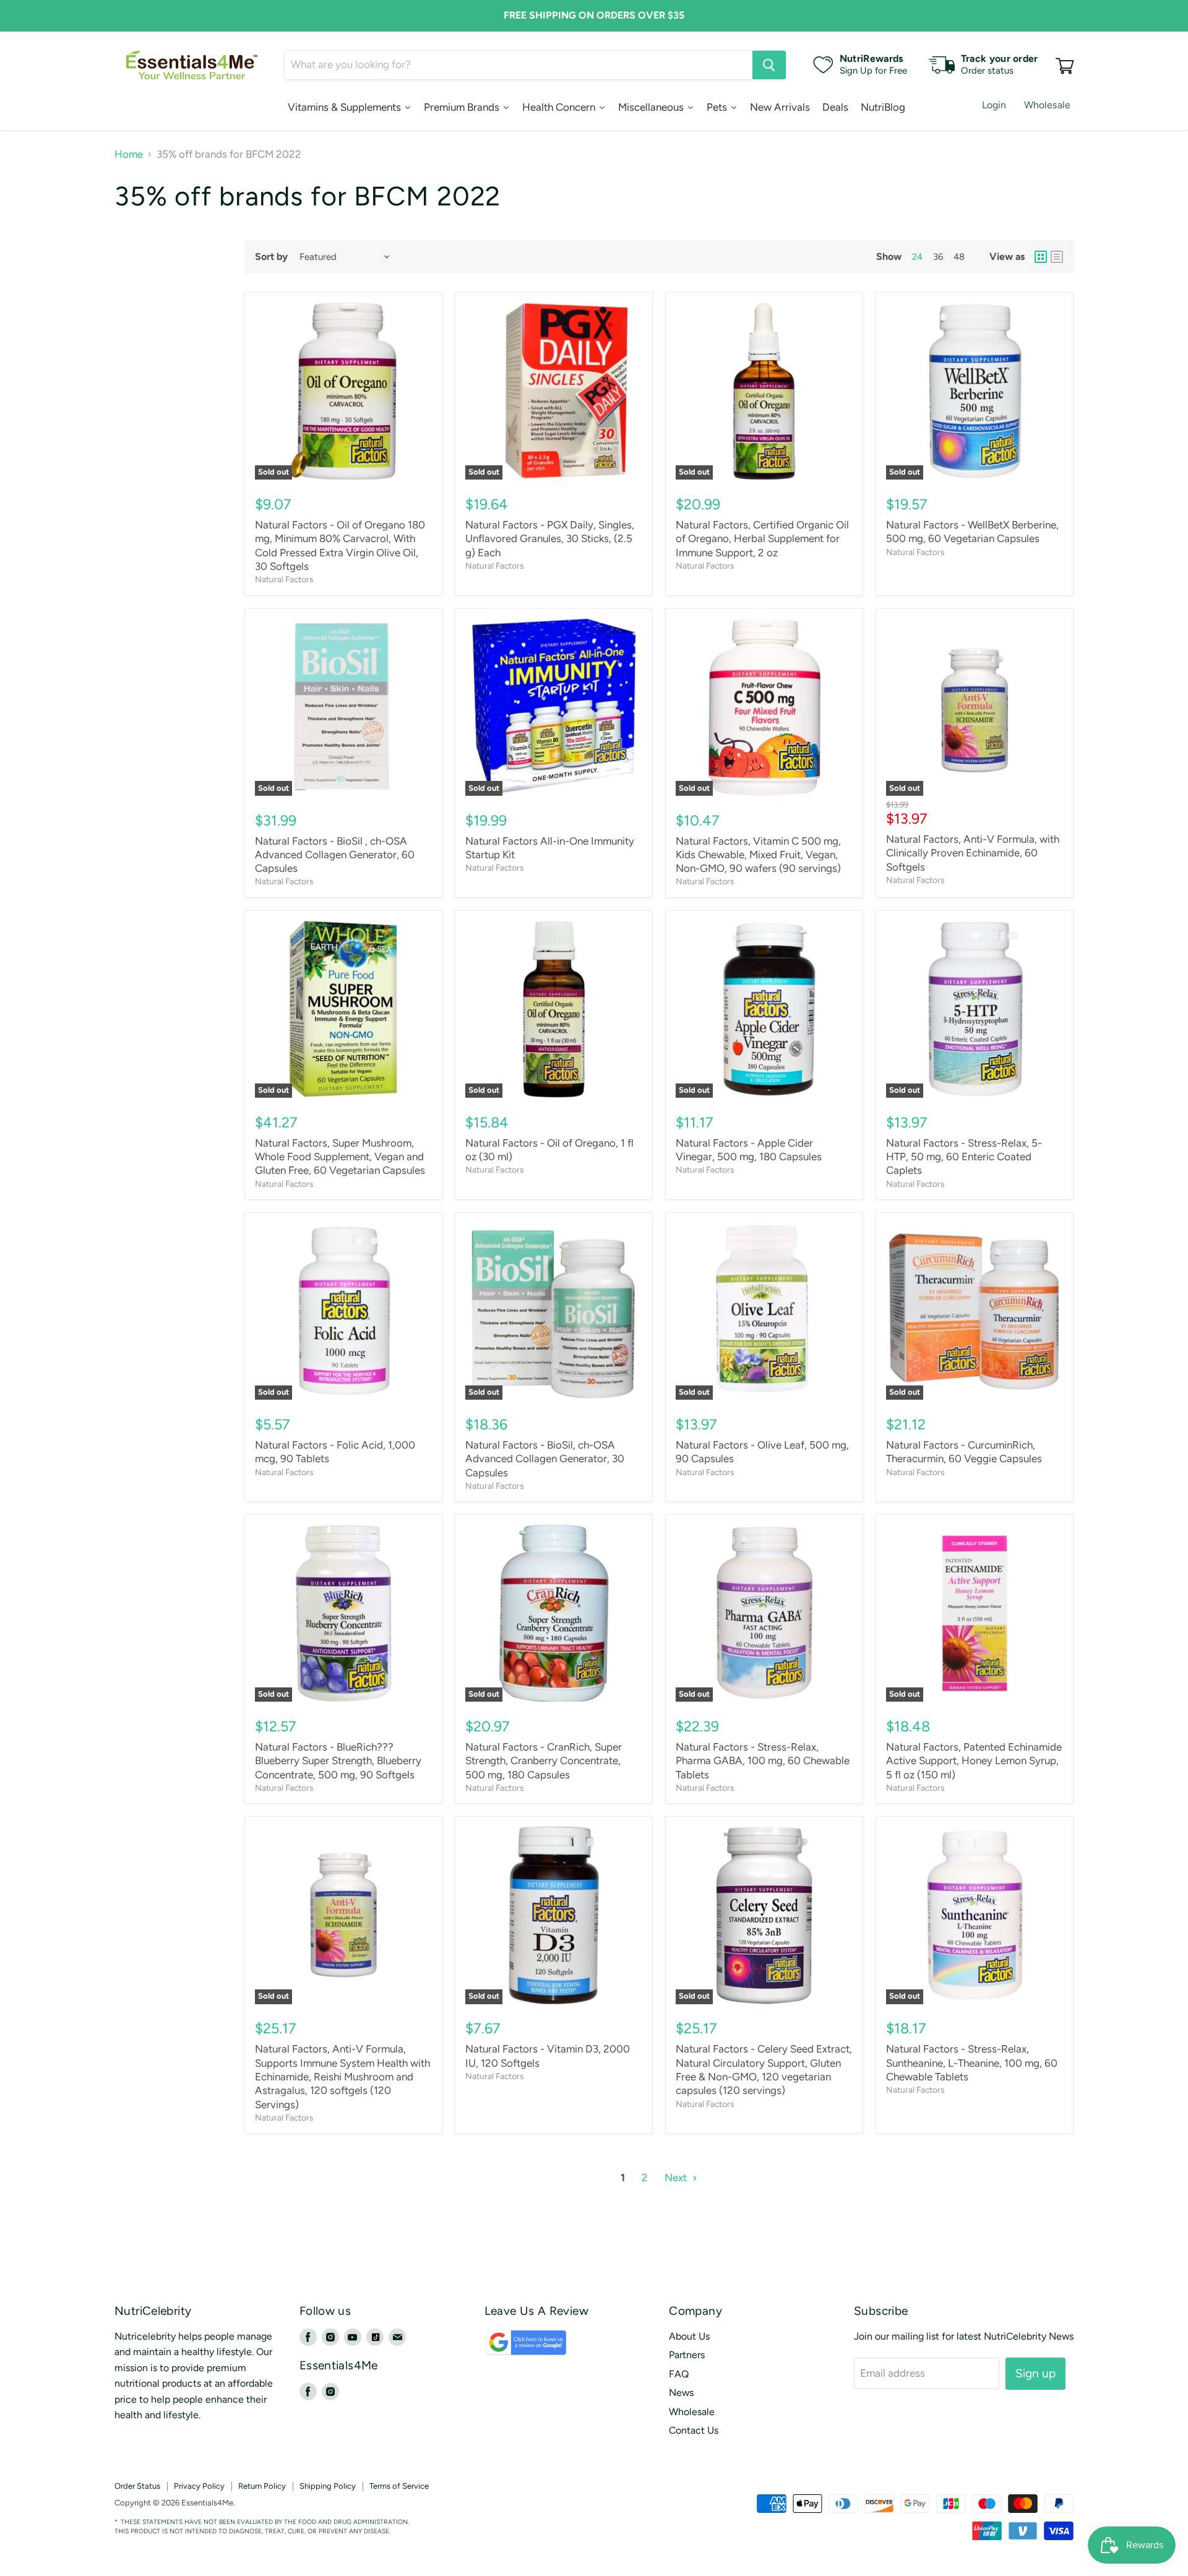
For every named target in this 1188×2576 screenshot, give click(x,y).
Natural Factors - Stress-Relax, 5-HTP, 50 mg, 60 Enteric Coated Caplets (964, 1157)
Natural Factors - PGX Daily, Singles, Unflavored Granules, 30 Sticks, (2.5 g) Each (550, 539)
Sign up (1035, 2373)
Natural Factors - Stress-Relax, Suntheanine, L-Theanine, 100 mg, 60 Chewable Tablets (972, 2063)
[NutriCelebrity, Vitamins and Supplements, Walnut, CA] (681, 2503)
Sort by (271, 257)
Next (677, 2178)
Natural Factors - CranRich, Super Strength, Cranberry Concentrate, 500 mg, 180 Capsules (544, 1761)
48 (959, 257)
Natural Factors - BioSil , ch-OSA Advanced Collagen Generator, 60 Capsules (335, 855)
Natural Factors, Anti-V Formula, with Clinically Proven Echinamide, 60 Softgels (973, 853)
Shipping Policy (328, 2486)
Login (994, 105)
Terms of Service (399, 2486)
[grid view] (1041, 257)
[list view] (1057, 257)
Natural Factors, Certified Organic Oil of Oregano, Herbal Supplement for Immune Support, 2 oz (762, 539)
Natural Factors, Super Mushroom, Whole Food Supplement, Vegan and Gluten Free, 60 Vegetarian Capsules (340, 1157)
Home (129, 154)
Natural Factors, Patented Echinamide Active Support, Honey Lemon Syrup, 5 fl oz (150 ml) (974, 1761)
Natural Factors (284, 579)
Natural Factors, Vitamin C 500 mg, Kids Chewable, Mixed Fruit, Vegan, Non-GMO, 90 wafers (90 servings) (758, 855)
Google (513, 2349)
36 (938, 257)
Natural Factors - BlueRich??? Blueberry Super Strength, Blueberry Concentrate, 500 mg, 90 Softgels (338, 1761)
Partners (687, 2355)
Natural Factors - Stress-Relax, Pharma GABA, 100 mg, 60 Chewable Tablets (763, 1761)
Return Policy (262, 2486)
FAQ (679, 2374)
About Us (689, 2336)
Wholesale (1047, 105)
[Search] (769, 65)
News (681, 2393)
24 (917, 257)
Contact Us (694, 2430)
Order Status (137, 2486)
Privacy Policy (199, 2486)
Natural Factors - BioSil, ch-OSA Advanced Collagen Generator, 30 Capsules (545, 1459)
